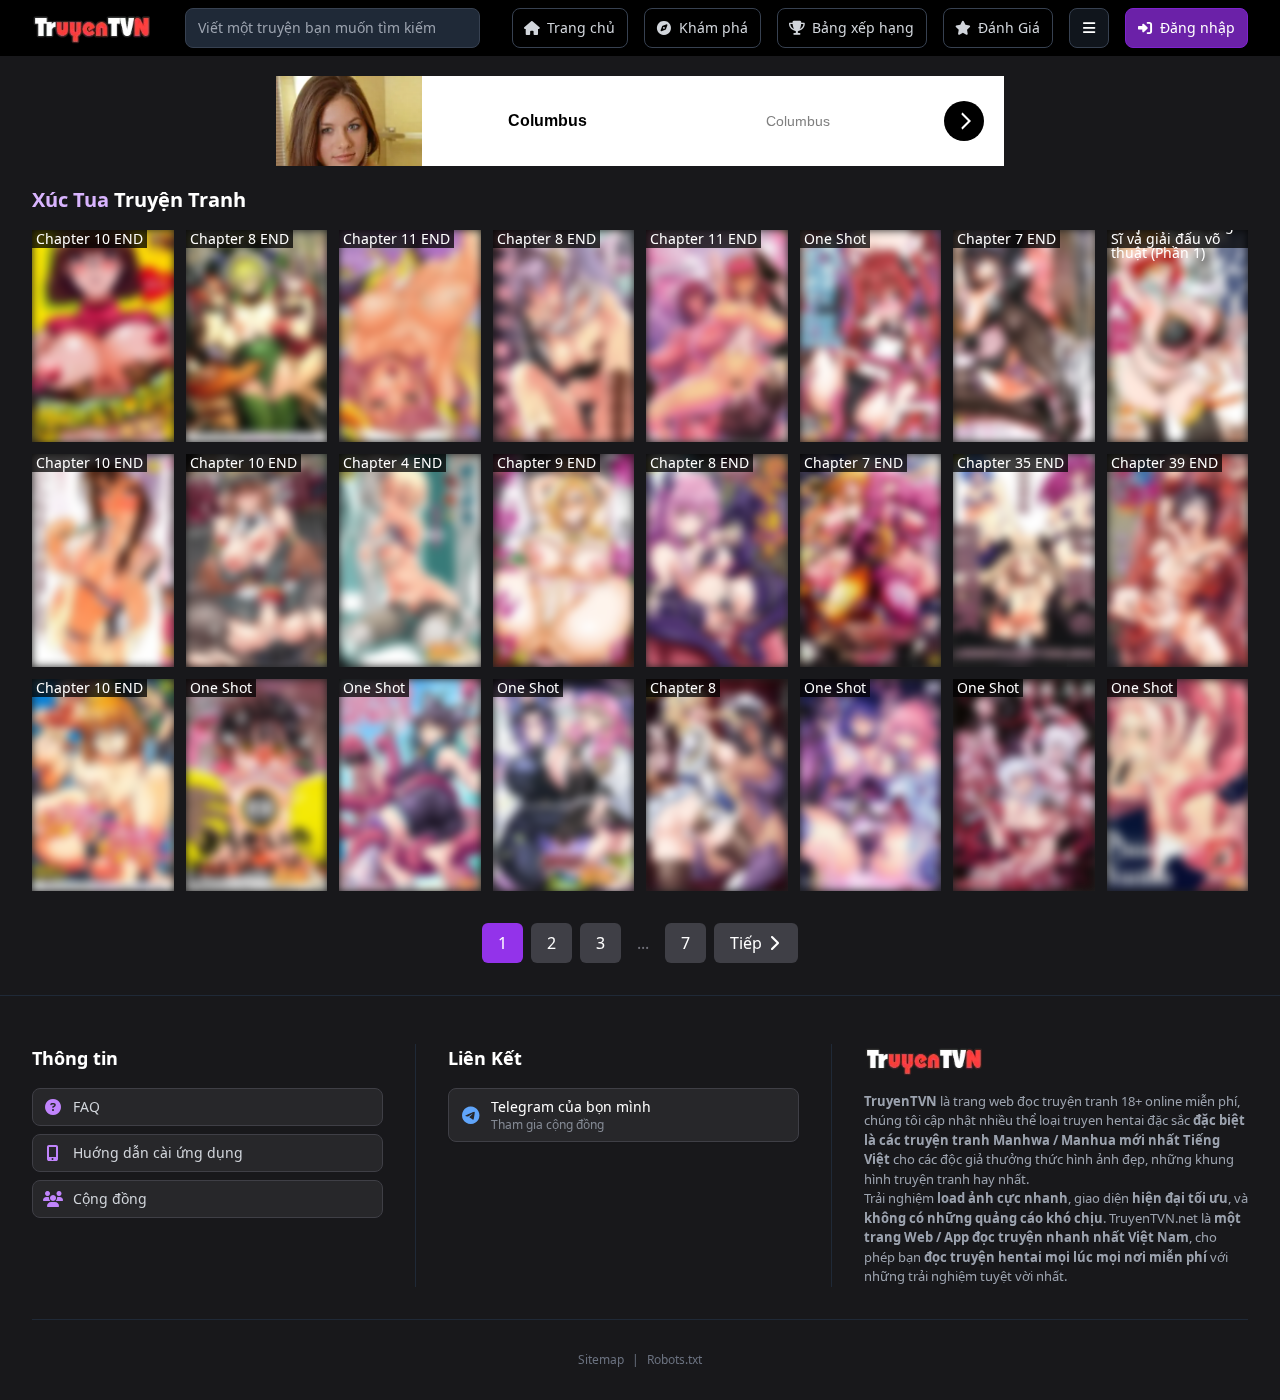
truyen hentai (1103, 1120)
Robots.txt (674, 1359)
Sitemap (601, 1359)
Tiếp (746, 943)
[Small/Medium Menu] (1089, 28)
